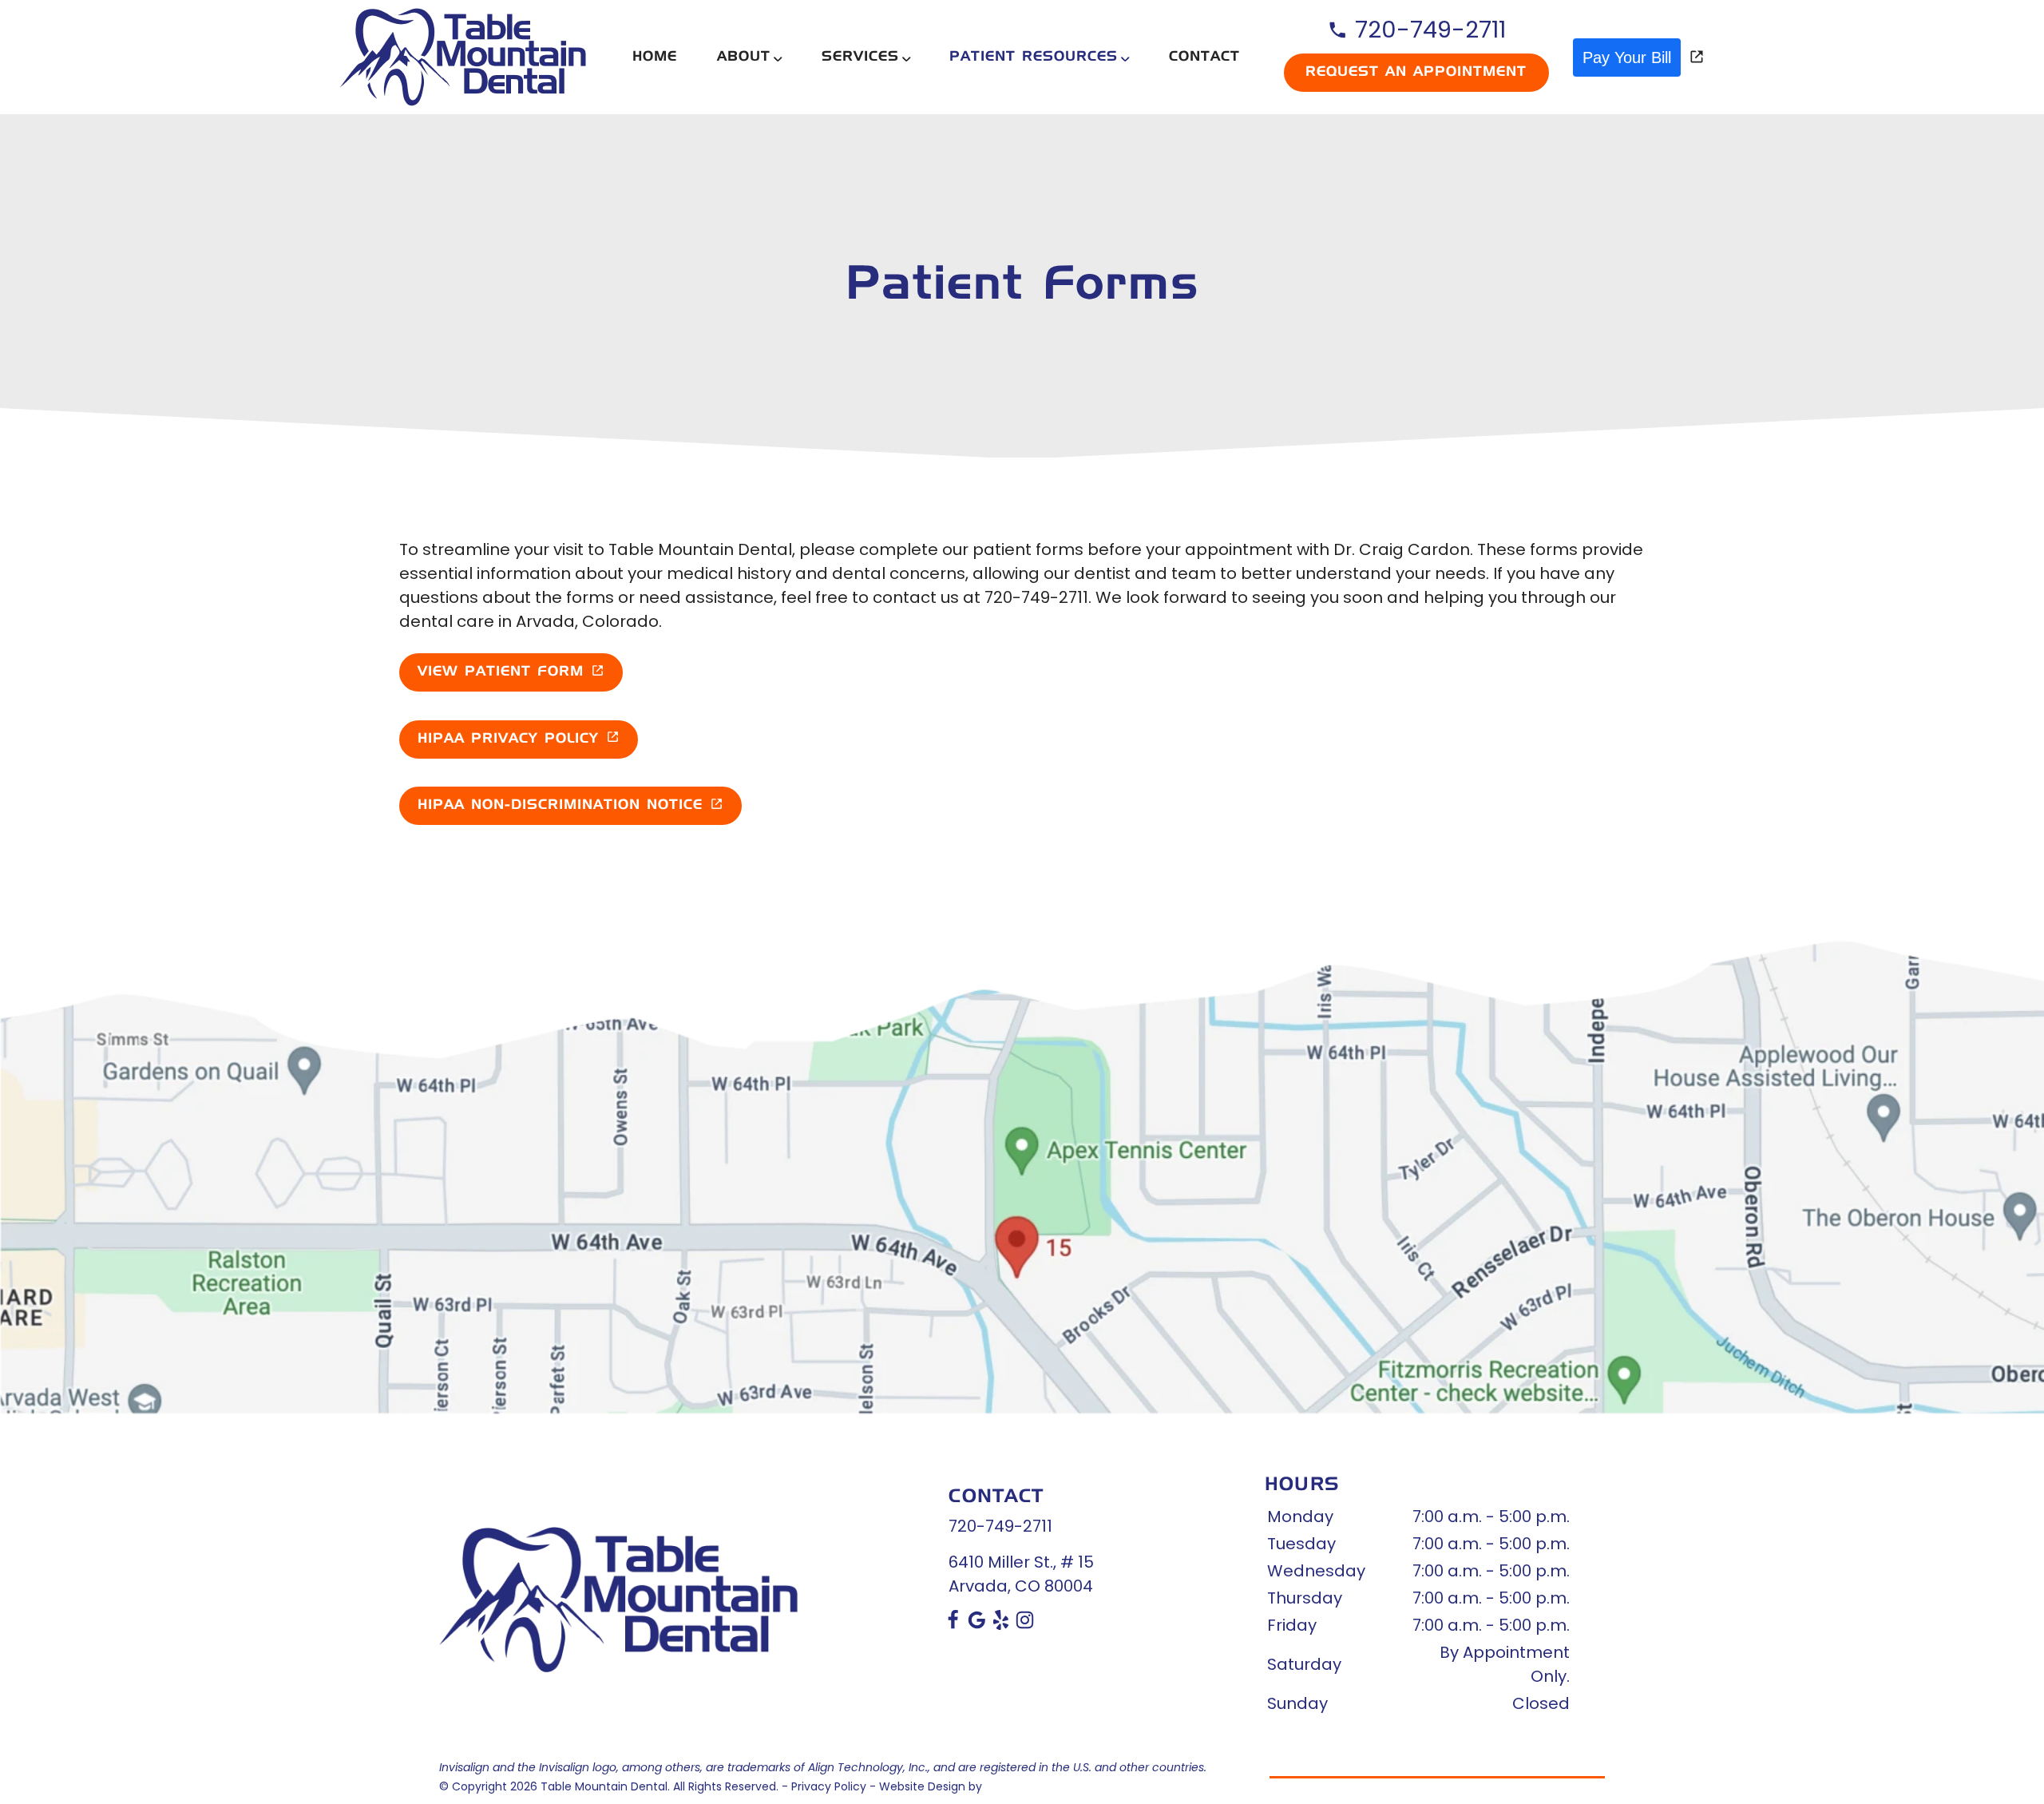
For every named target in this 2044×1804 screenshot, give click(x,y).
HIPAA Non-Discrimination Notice (560, 805)
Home (655, 57)
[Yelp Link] (1001, 1624)
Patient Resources (1034, 57)
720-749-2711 (1427, 30)
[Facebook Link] (953, 1624)
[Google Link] (977, 1624)
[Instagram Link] (1025, 1624)
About (744, 57)
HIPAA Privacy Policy (508, 739)
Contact (1204, 57)
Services (860, 57)
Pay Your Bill (1627, 57)
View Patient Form (501, 672)
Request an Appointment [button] (1416, 72)
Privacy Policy (829, 1786)
